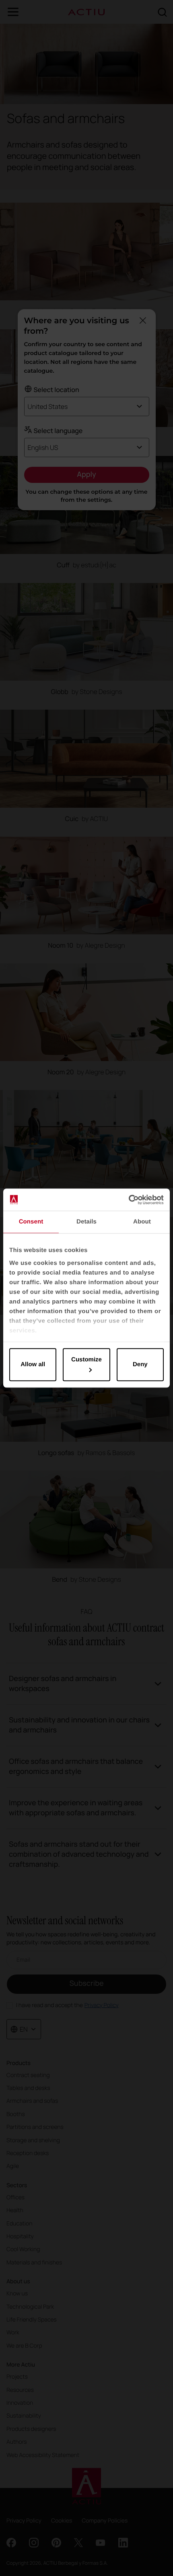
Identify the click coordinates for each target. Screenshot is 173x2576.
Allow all (33, 1364)
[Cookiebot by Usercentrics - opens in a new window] (129, 1200)
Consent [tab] (31, 1222)
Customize (86, 1360)
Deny (140, 1364)
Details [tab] (86, 1222)
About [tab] (142, 1222)
